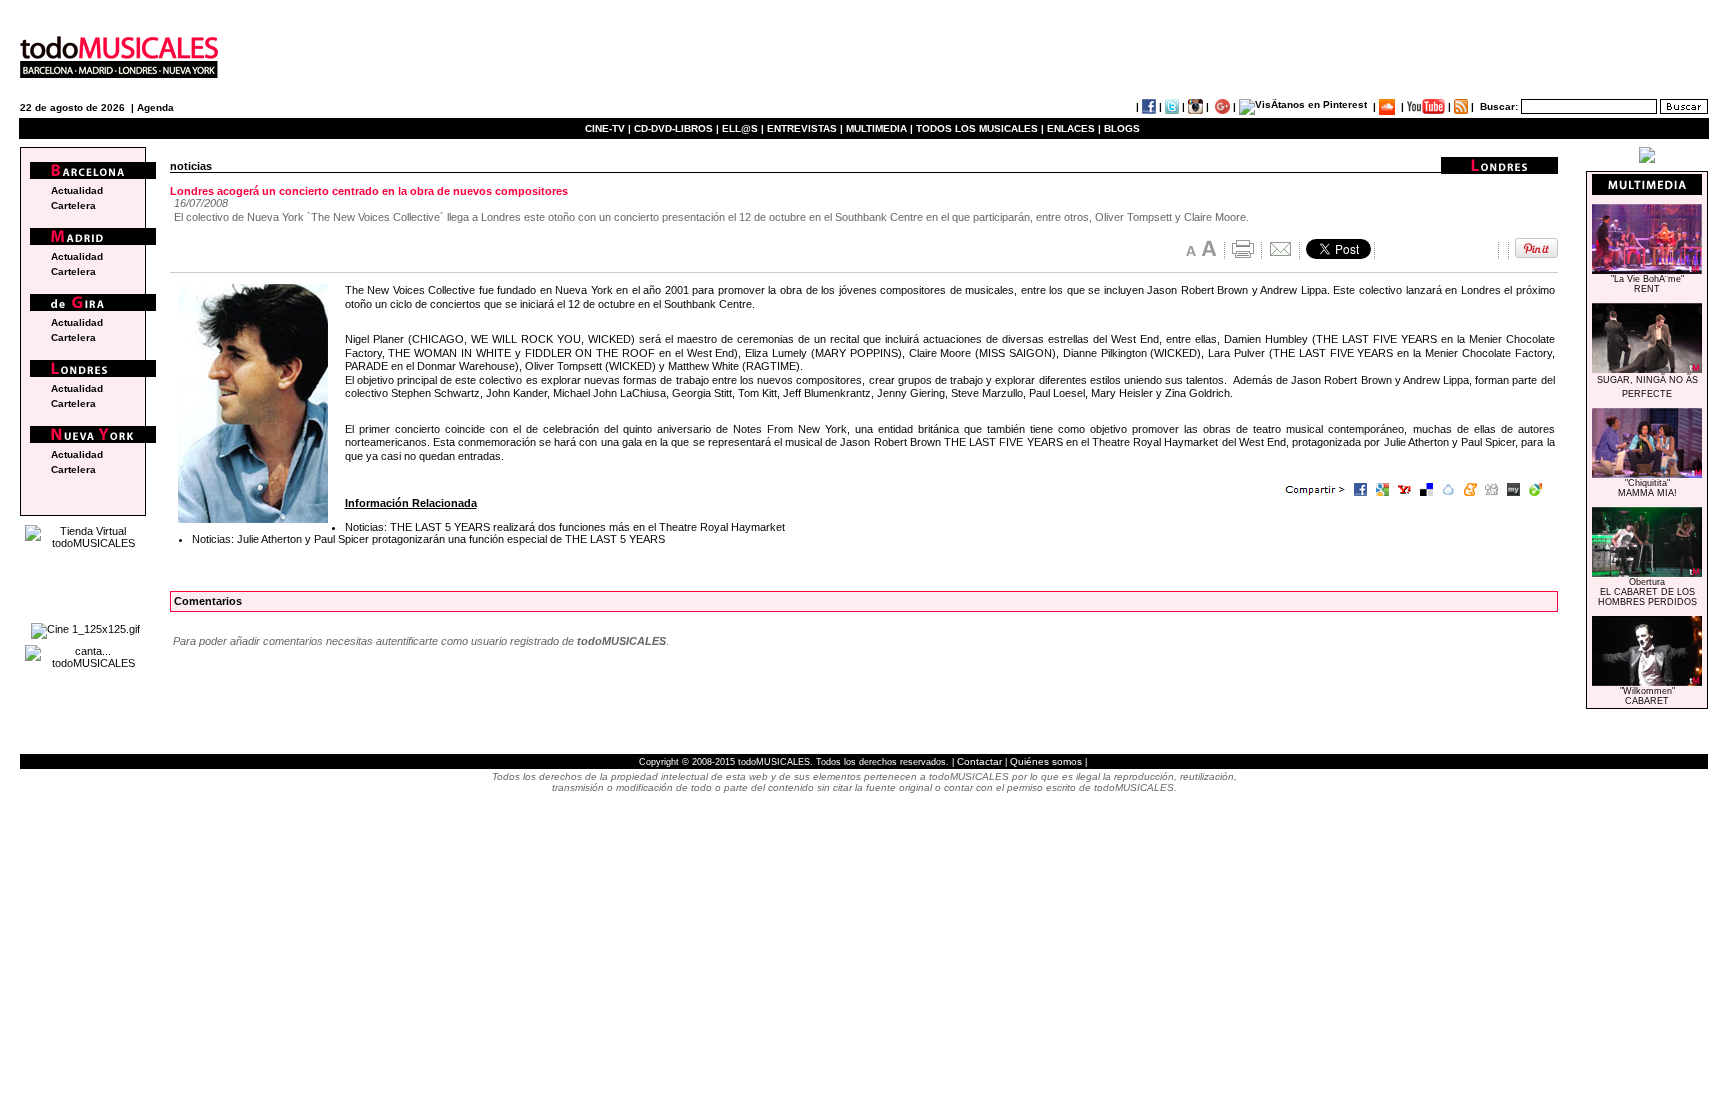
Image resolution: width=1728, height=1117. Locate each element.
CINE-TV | (609, 128)
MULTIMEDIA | (879, 128)
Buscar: (1499, 106)
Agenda (155, 107)
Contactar (979, 761)
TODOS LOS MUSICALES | (980, 128)
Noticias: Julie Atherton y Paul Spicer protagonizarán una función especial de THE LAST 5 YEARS (428, 539)
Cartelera (73, 205)
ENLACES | (1074, 128)
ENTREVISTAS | (805, 128)
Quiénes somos (1046, 761)
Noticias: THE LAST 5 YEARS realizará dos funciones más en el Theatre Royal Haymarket (565, 527)
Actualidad (77, 190)
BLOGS (1122, 128)
